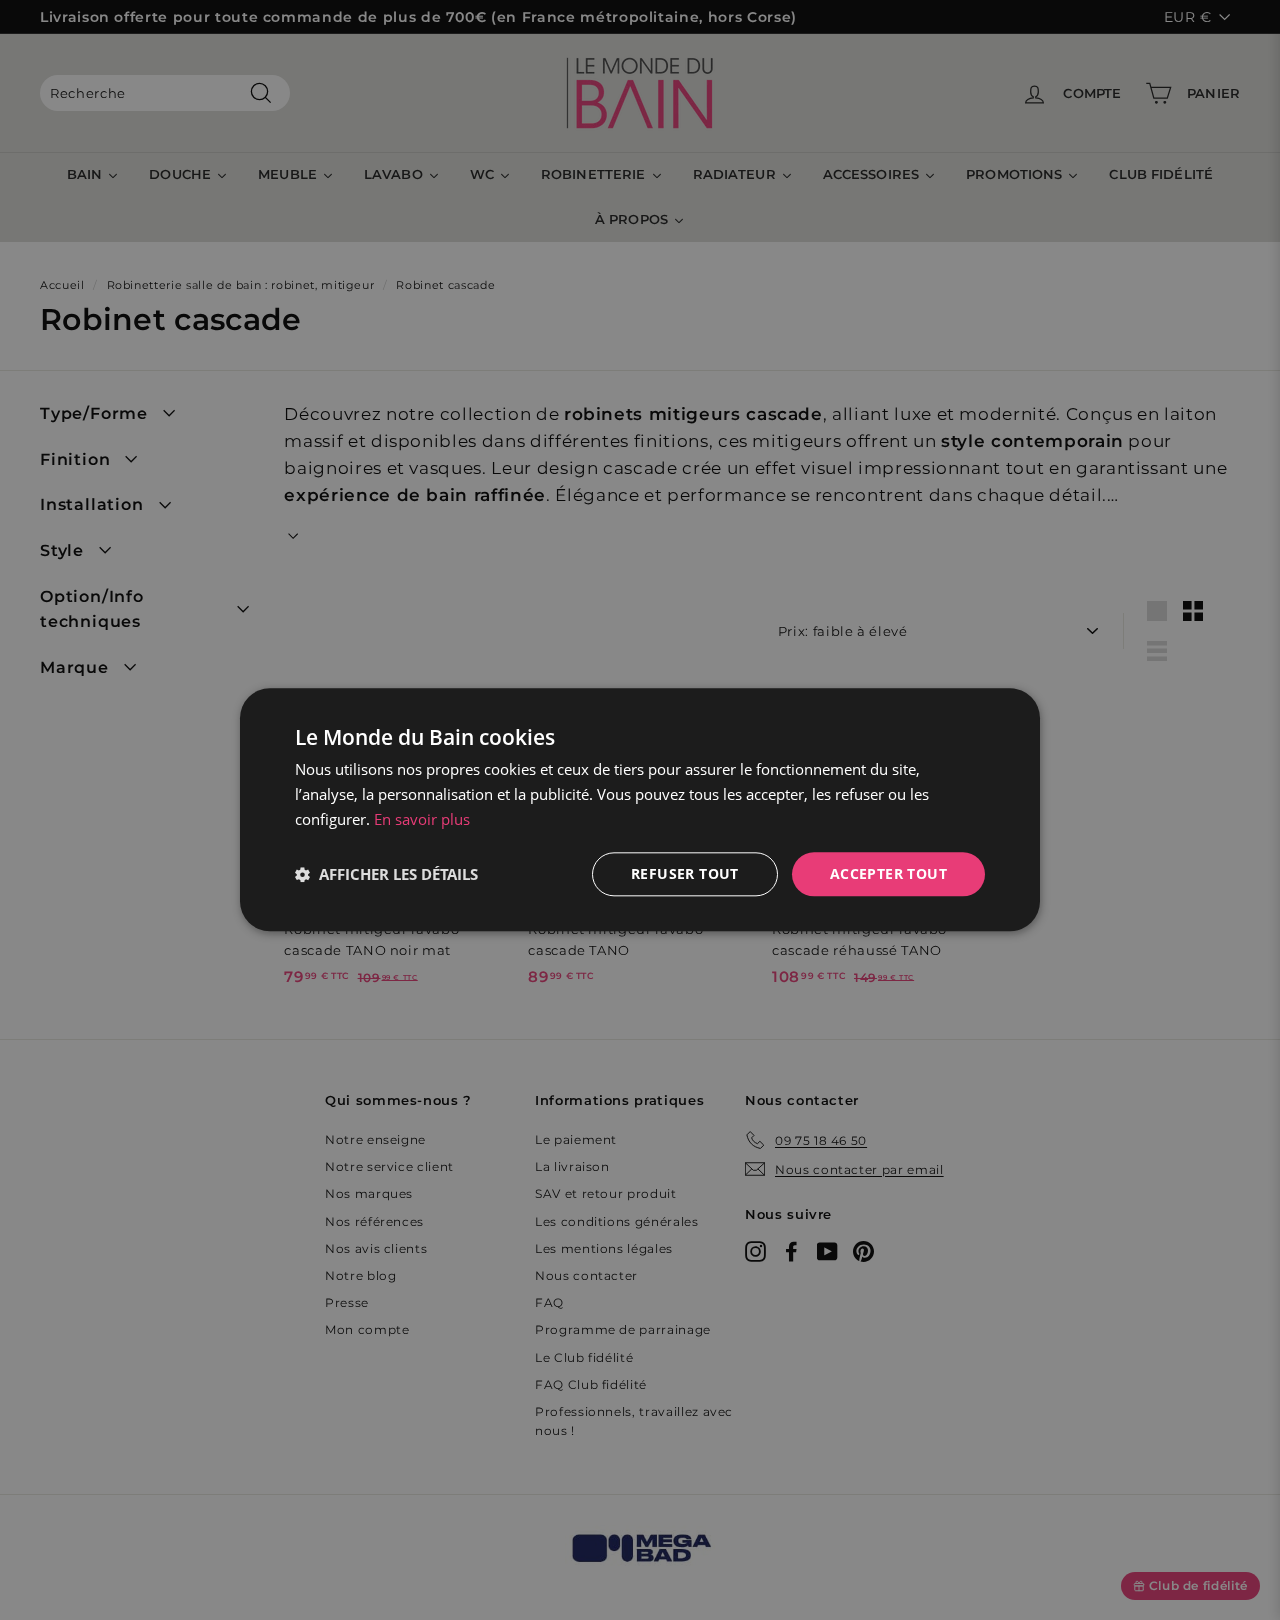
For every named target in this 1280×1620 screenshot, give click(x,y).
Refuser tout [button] (685, 873)
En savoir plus (422, 819)
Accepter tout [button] (888, 873)
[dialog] (640, 809)
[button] (386, 874)
